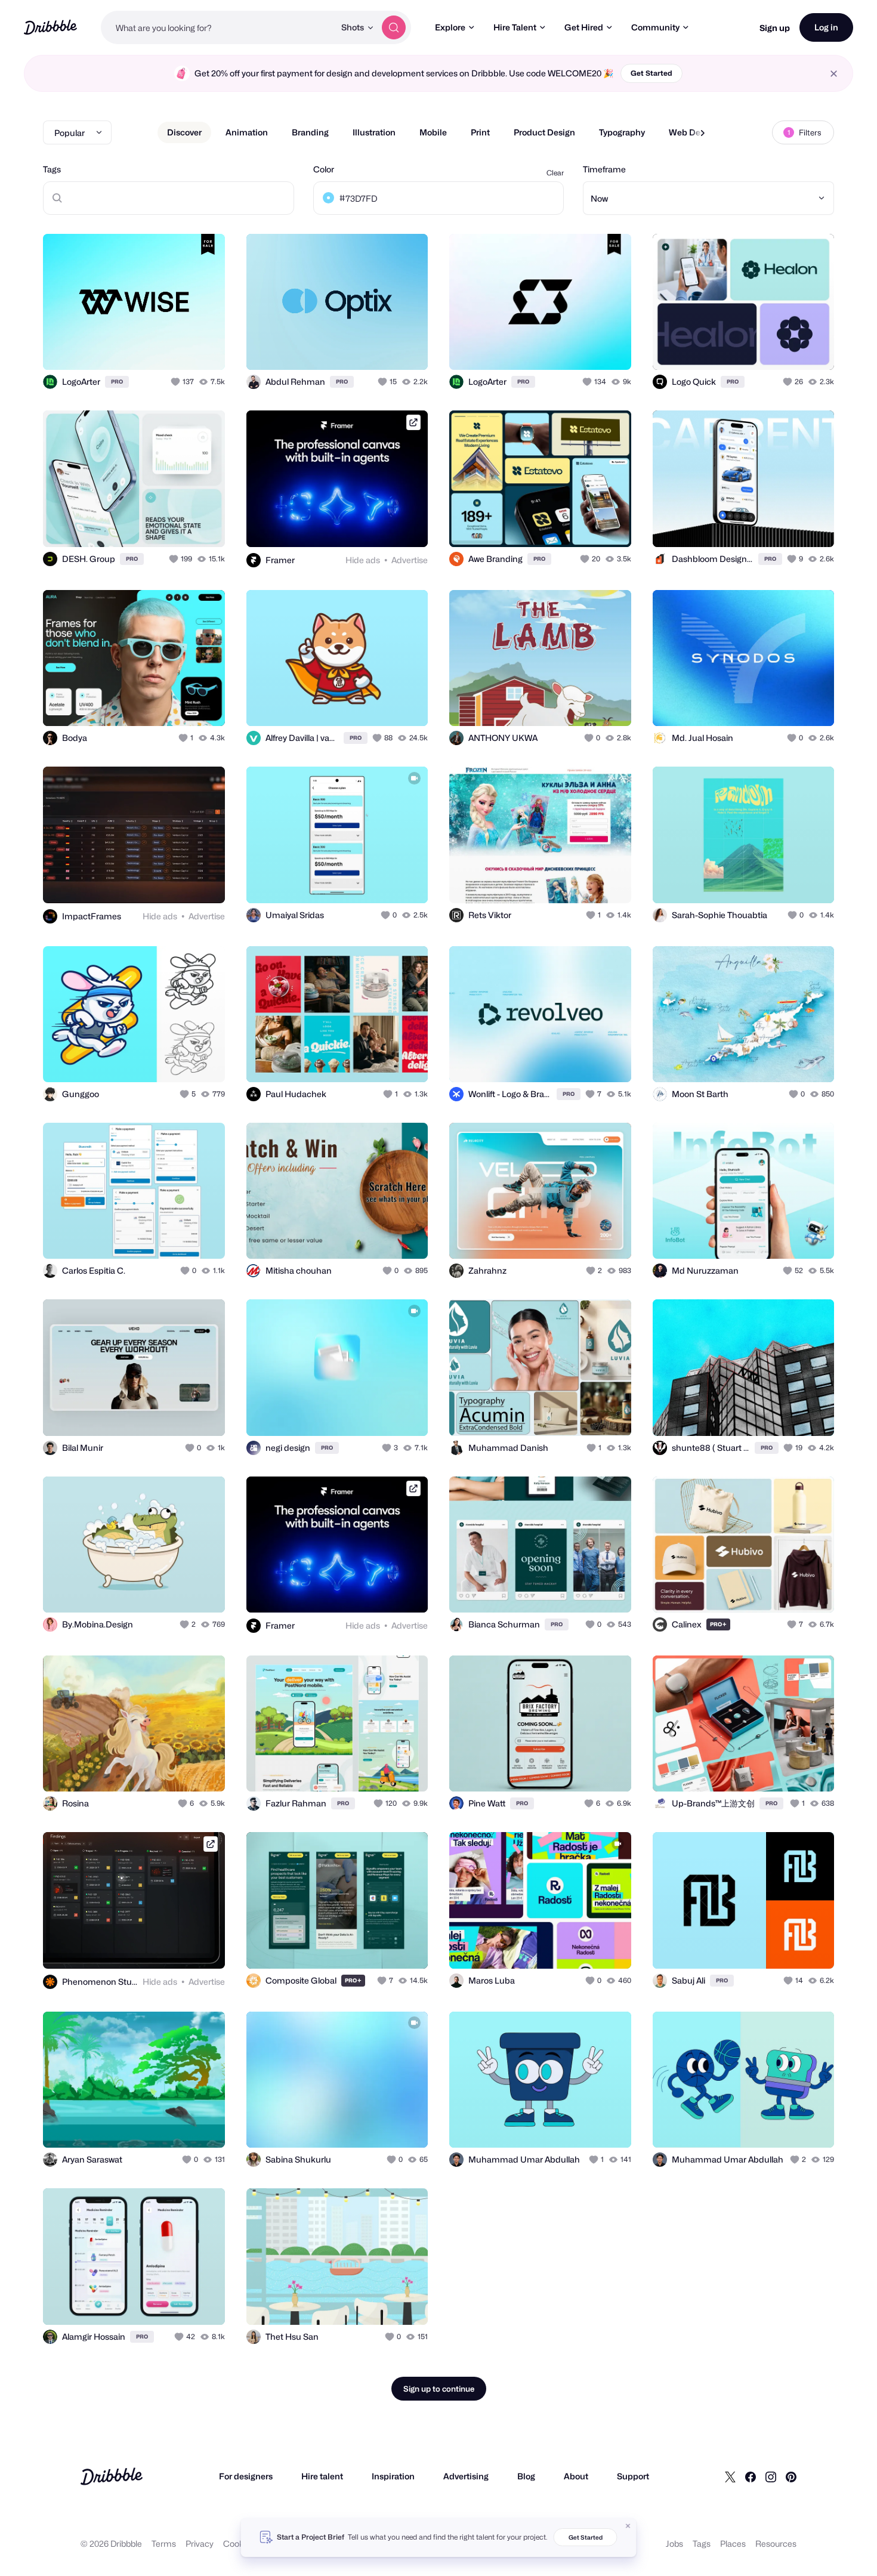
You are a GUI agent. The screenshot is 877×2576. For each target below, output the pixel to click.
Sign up (775, 28)
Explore (450, 27)
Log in (826, 27)
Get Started (651, 73)
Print (480, 132)
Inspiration (393, 2476)
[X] (730, 2476)
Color (324, 169)
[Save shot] (179, 348)
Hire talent (322, 2476)
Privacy (200, 2543)
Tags (52, 169)
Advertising (466, 2476)
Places (733, 2543)
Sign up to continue (439, 2389)
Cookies (239, 2543)
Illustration (374, 132)
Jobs (674, 2543)
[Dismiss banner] (628, 2526)
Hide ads (363, 560)
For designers (246, 2476)
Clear (555, 173)
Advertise (410, 560)
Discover (184, 132)
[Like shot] (203, 348)
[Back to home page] (50, 27)
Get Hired (584, 27)
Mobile (433, 132)
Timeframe (604, 169)
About (576, 2476)
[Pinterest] (791, 2476)
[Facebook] (751, 2476)
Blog (526, 2476)
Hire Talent (515, 27)
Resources (776, 2543)
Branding (310, 132)
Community (655, 27)
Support (633, 2476)
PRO (117, 382)
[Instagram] (771, 2476)
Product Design (544, 132)
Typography (622, 132)
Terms (164, 2543)
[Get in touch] (155, 348)
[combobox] (218, 27)
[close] (834, 74)
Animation (247, 132)
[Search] (394, 27)
